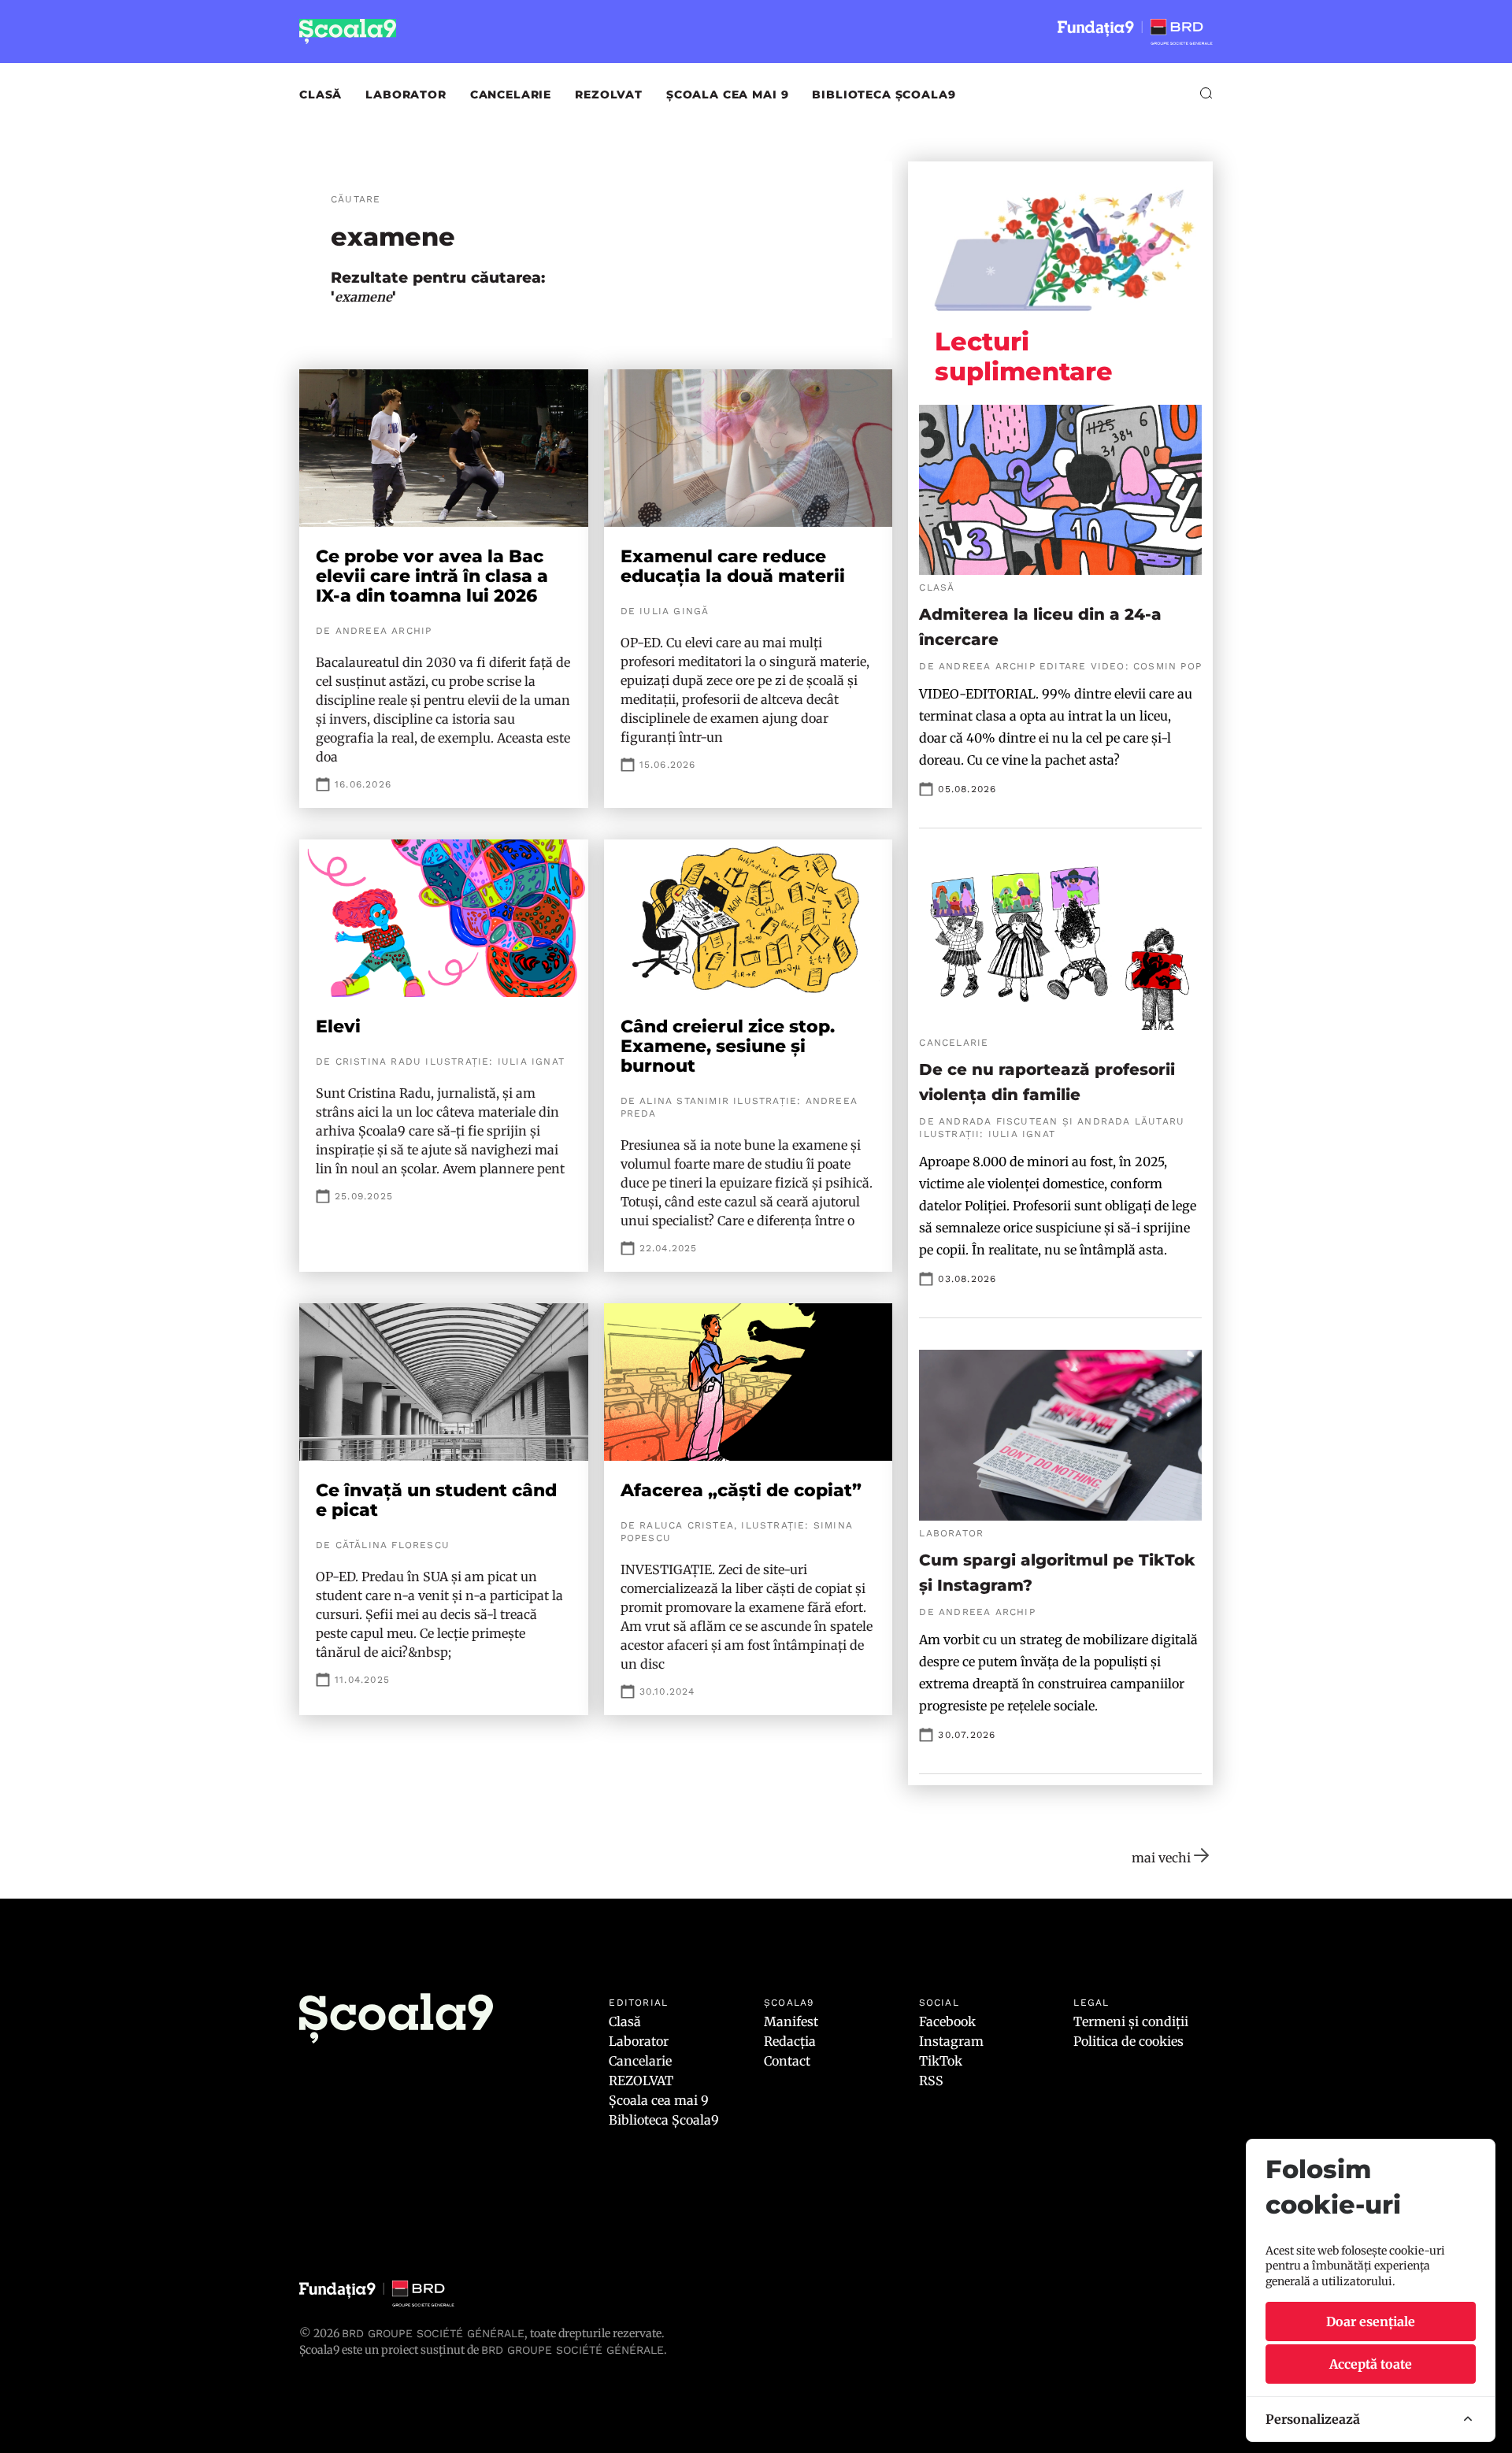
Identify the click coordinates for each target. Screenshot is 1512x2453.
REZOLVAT (609, 94)
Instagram (951, 2041)
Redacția (790, 2041)
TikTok (941, 2061)
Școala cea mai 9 (727, 94)
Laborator (406, 94)
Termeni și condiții (1131, 2021)
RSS (931, 2081)
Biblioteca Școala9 (884, 94)
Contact (787, 2061)
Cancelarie (511, 94)
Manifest (791, 2021)
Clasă (321, 94)
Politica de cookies (1128, 2041)
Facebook (947, 2021)
